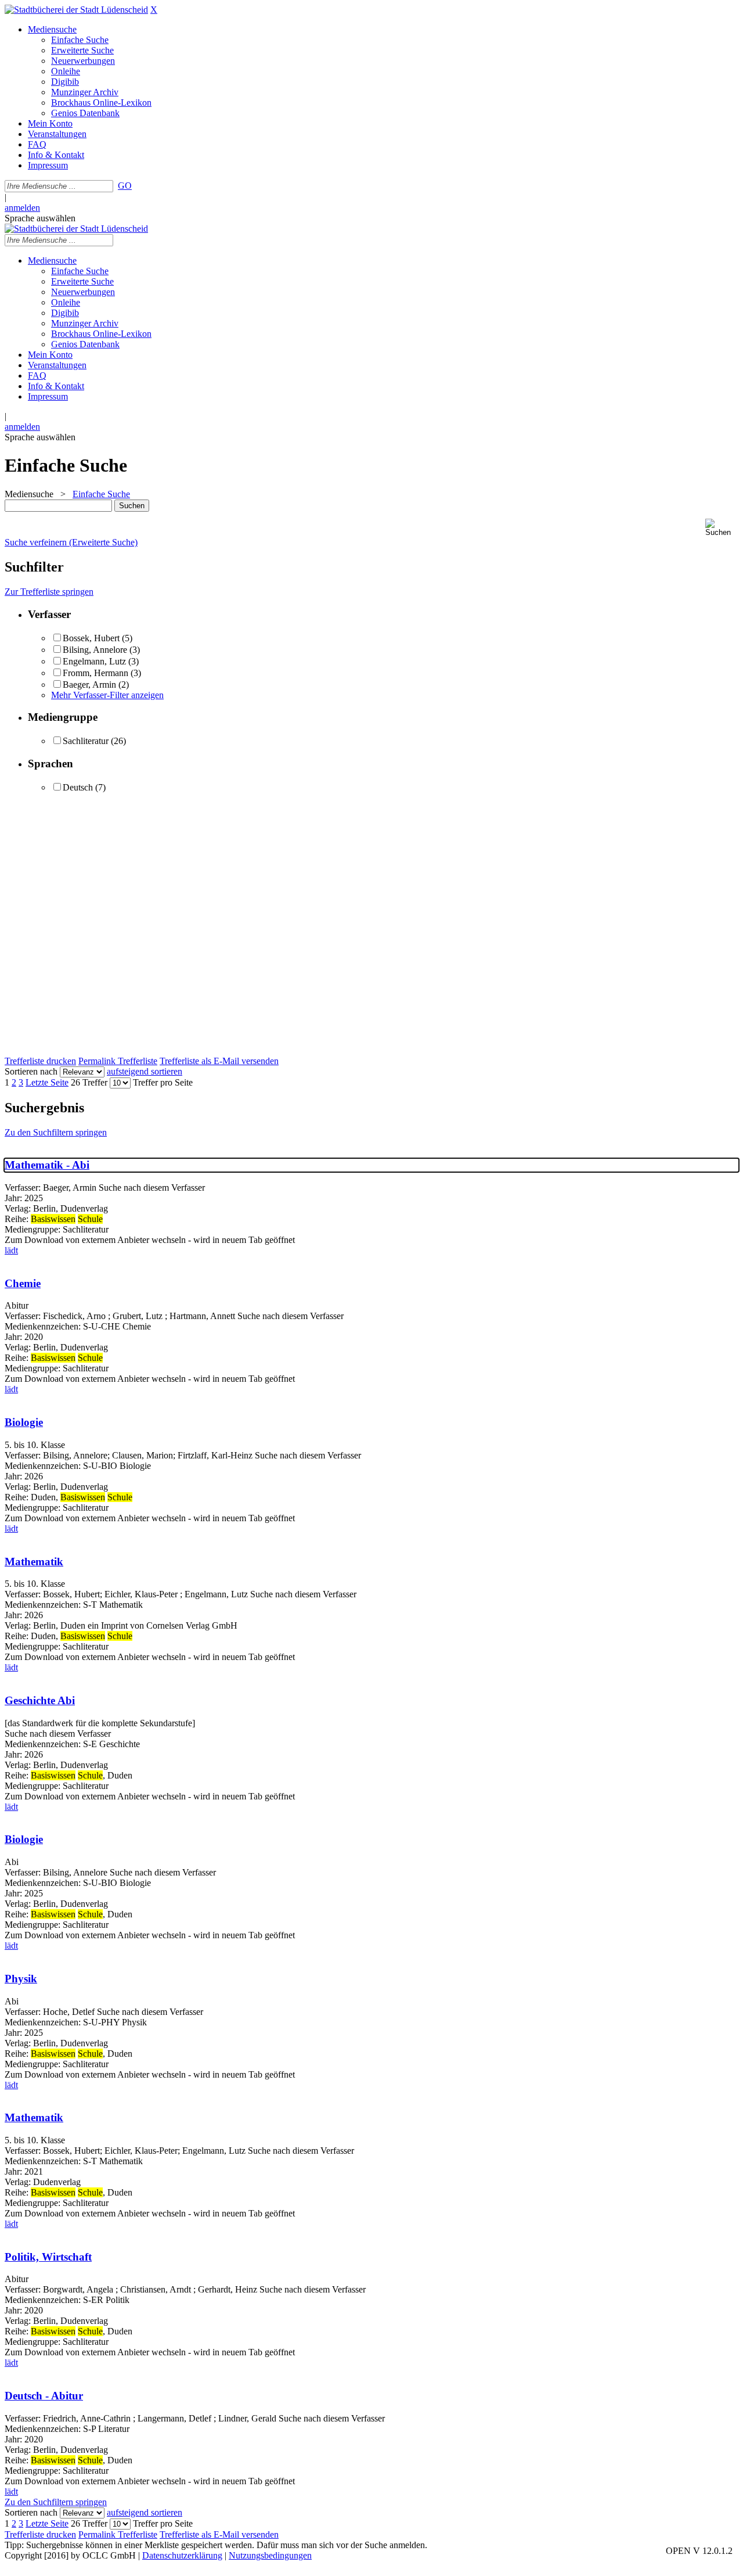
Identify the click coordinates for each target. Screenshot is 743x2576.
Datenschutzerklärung (182, 2555)
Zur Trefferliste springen (49, 592)
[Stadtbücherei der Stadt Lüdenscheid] (76, 10)
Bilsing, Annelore (95, 650)
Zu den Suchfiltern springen (56, 1132)
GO (125, 186)
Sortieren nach (31, 1071)
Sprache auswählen (40, 218)
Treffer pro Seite (163, 1082)
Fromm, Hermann (97, 673)
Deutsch (78, 787)
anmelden (22, 208)
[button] (722, 528)
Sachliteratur (86, 741)
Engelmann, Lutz (94, 661)
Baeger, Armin (89, 685)
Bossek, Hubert (91, 638)
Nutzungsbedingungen (270, 2555)
